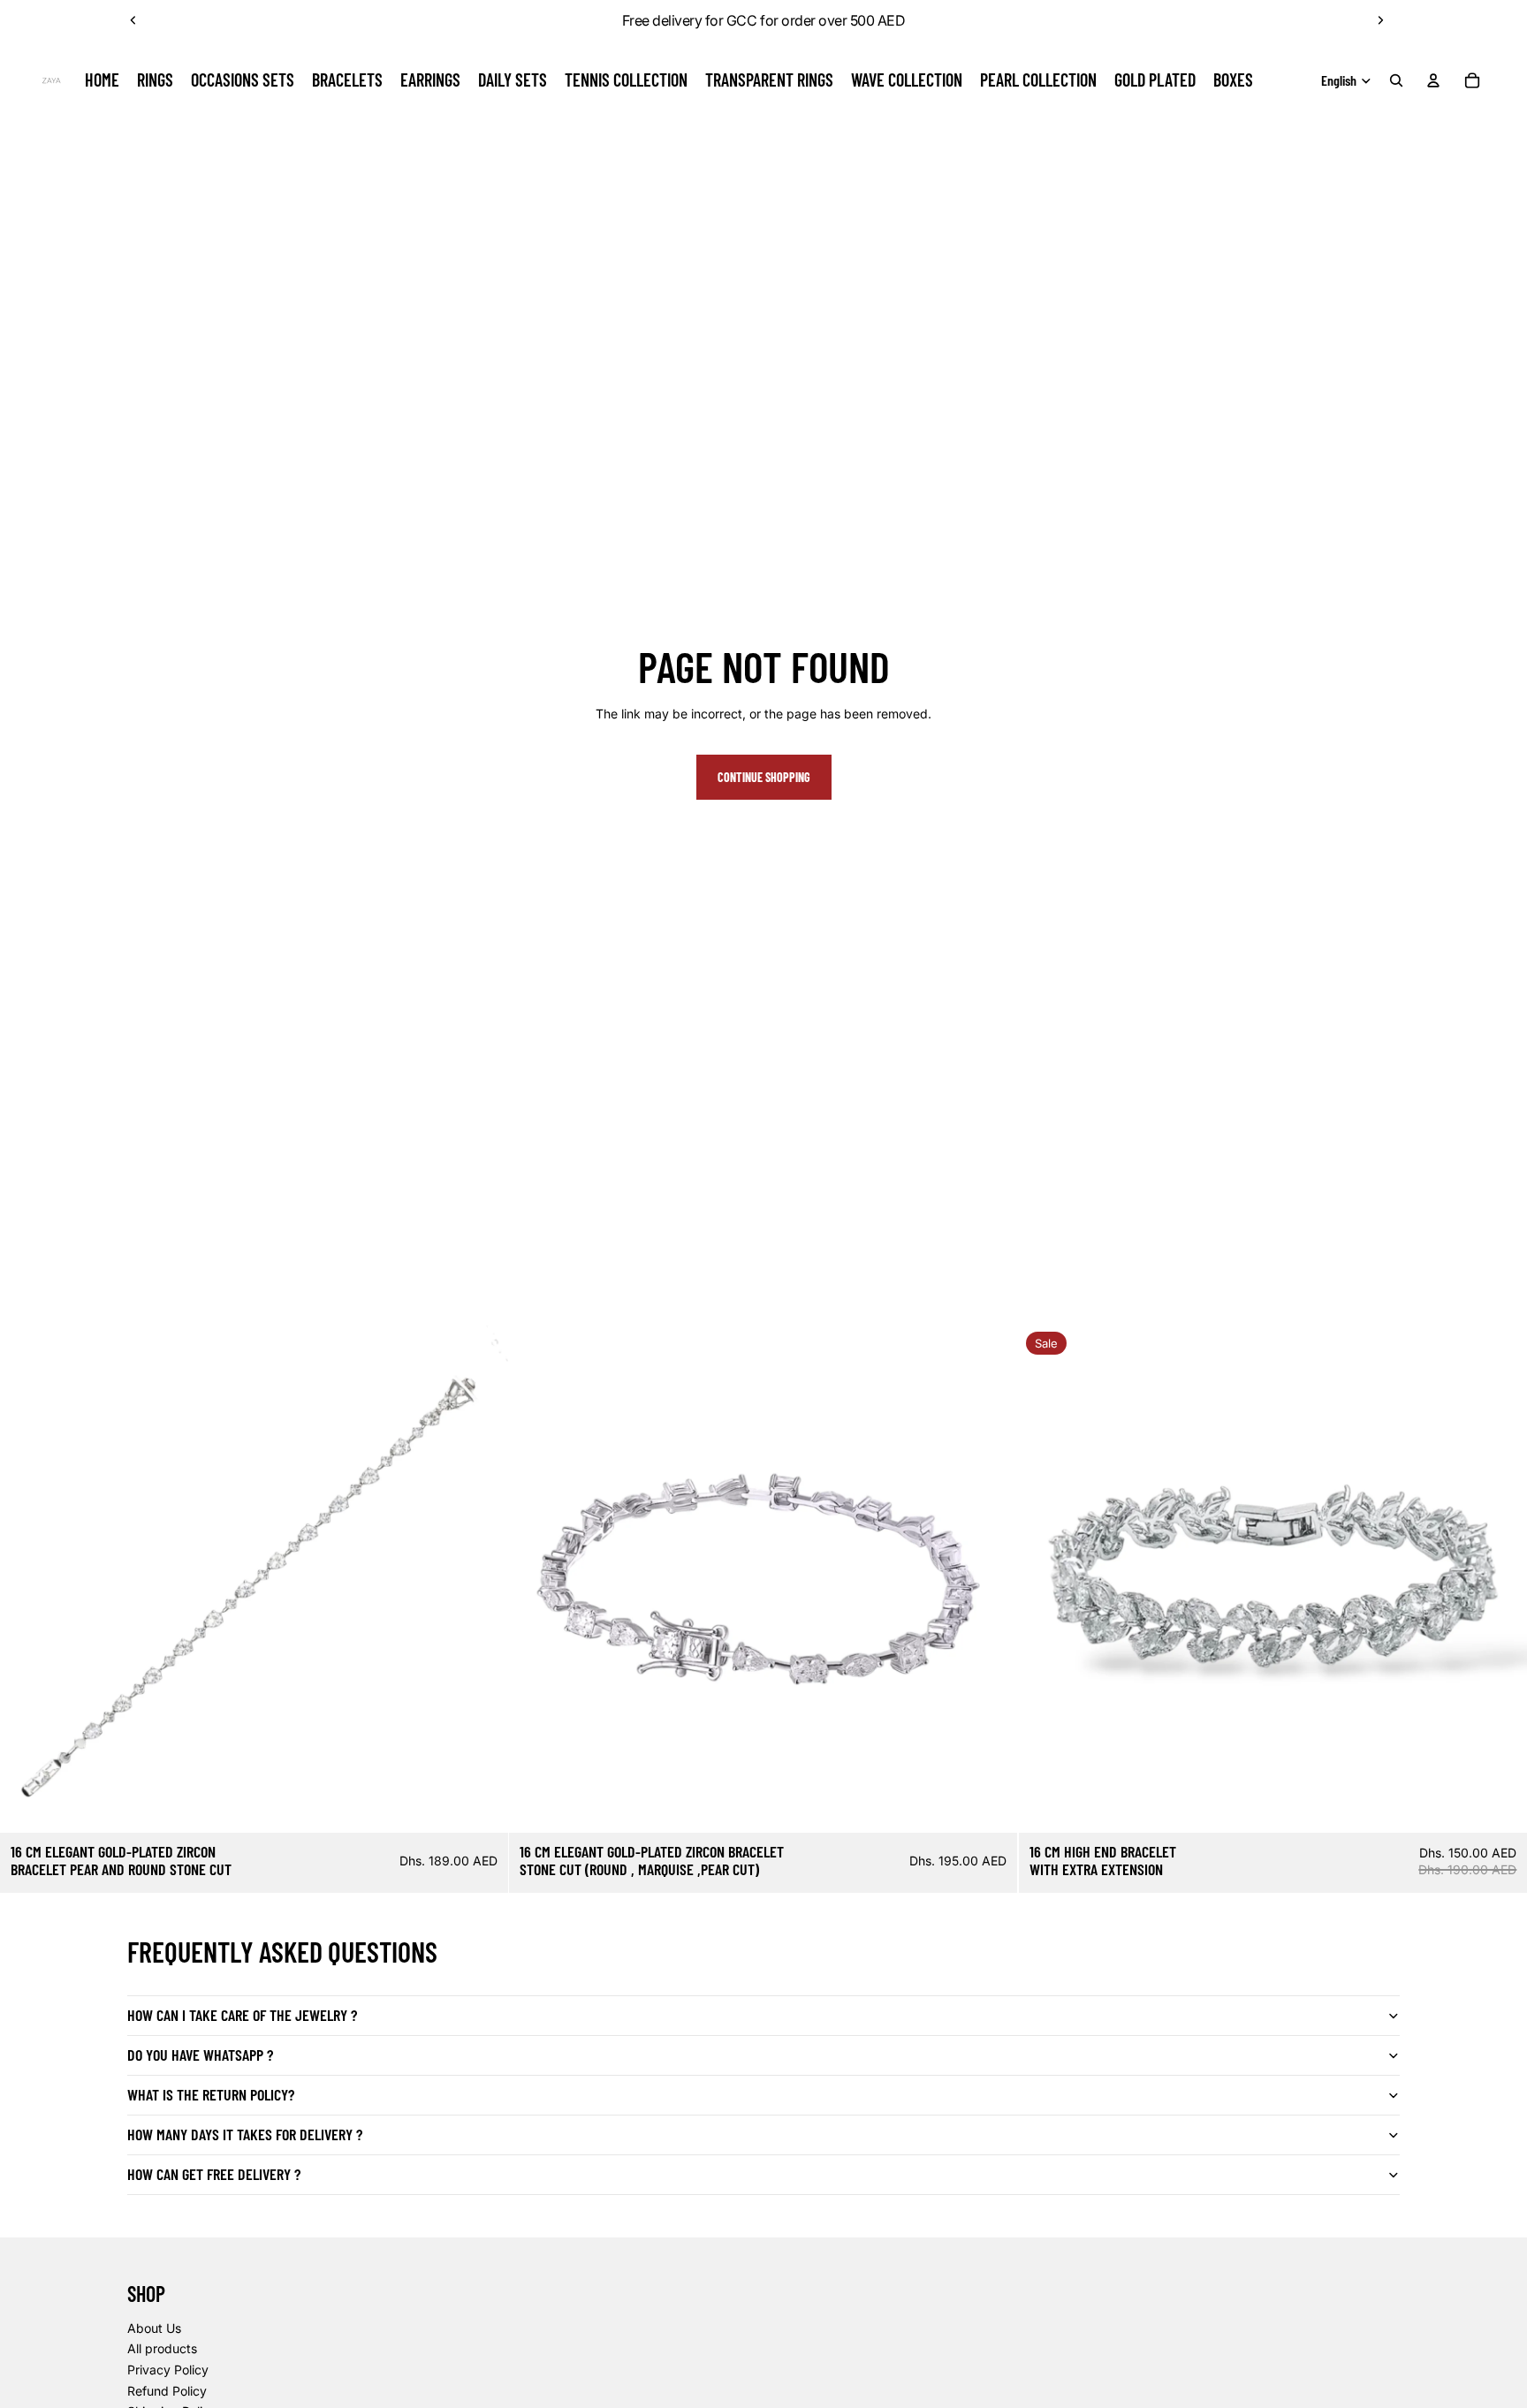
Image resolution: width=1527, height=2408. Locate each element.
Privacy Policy (168, 2370)
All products (162, 2348)
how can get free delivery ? (214, 2174)
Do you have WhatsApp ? (200, 2055)
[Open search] (1396, 80)
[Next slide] (1380, 20)
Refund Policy (167, 2391)
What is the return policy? (211, 2094)
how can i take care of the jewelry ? (242, 2015)
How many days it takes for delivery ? (245, 2134)
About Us (154, 2328)
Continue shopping (764, 777)
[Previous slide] (133, 20)
